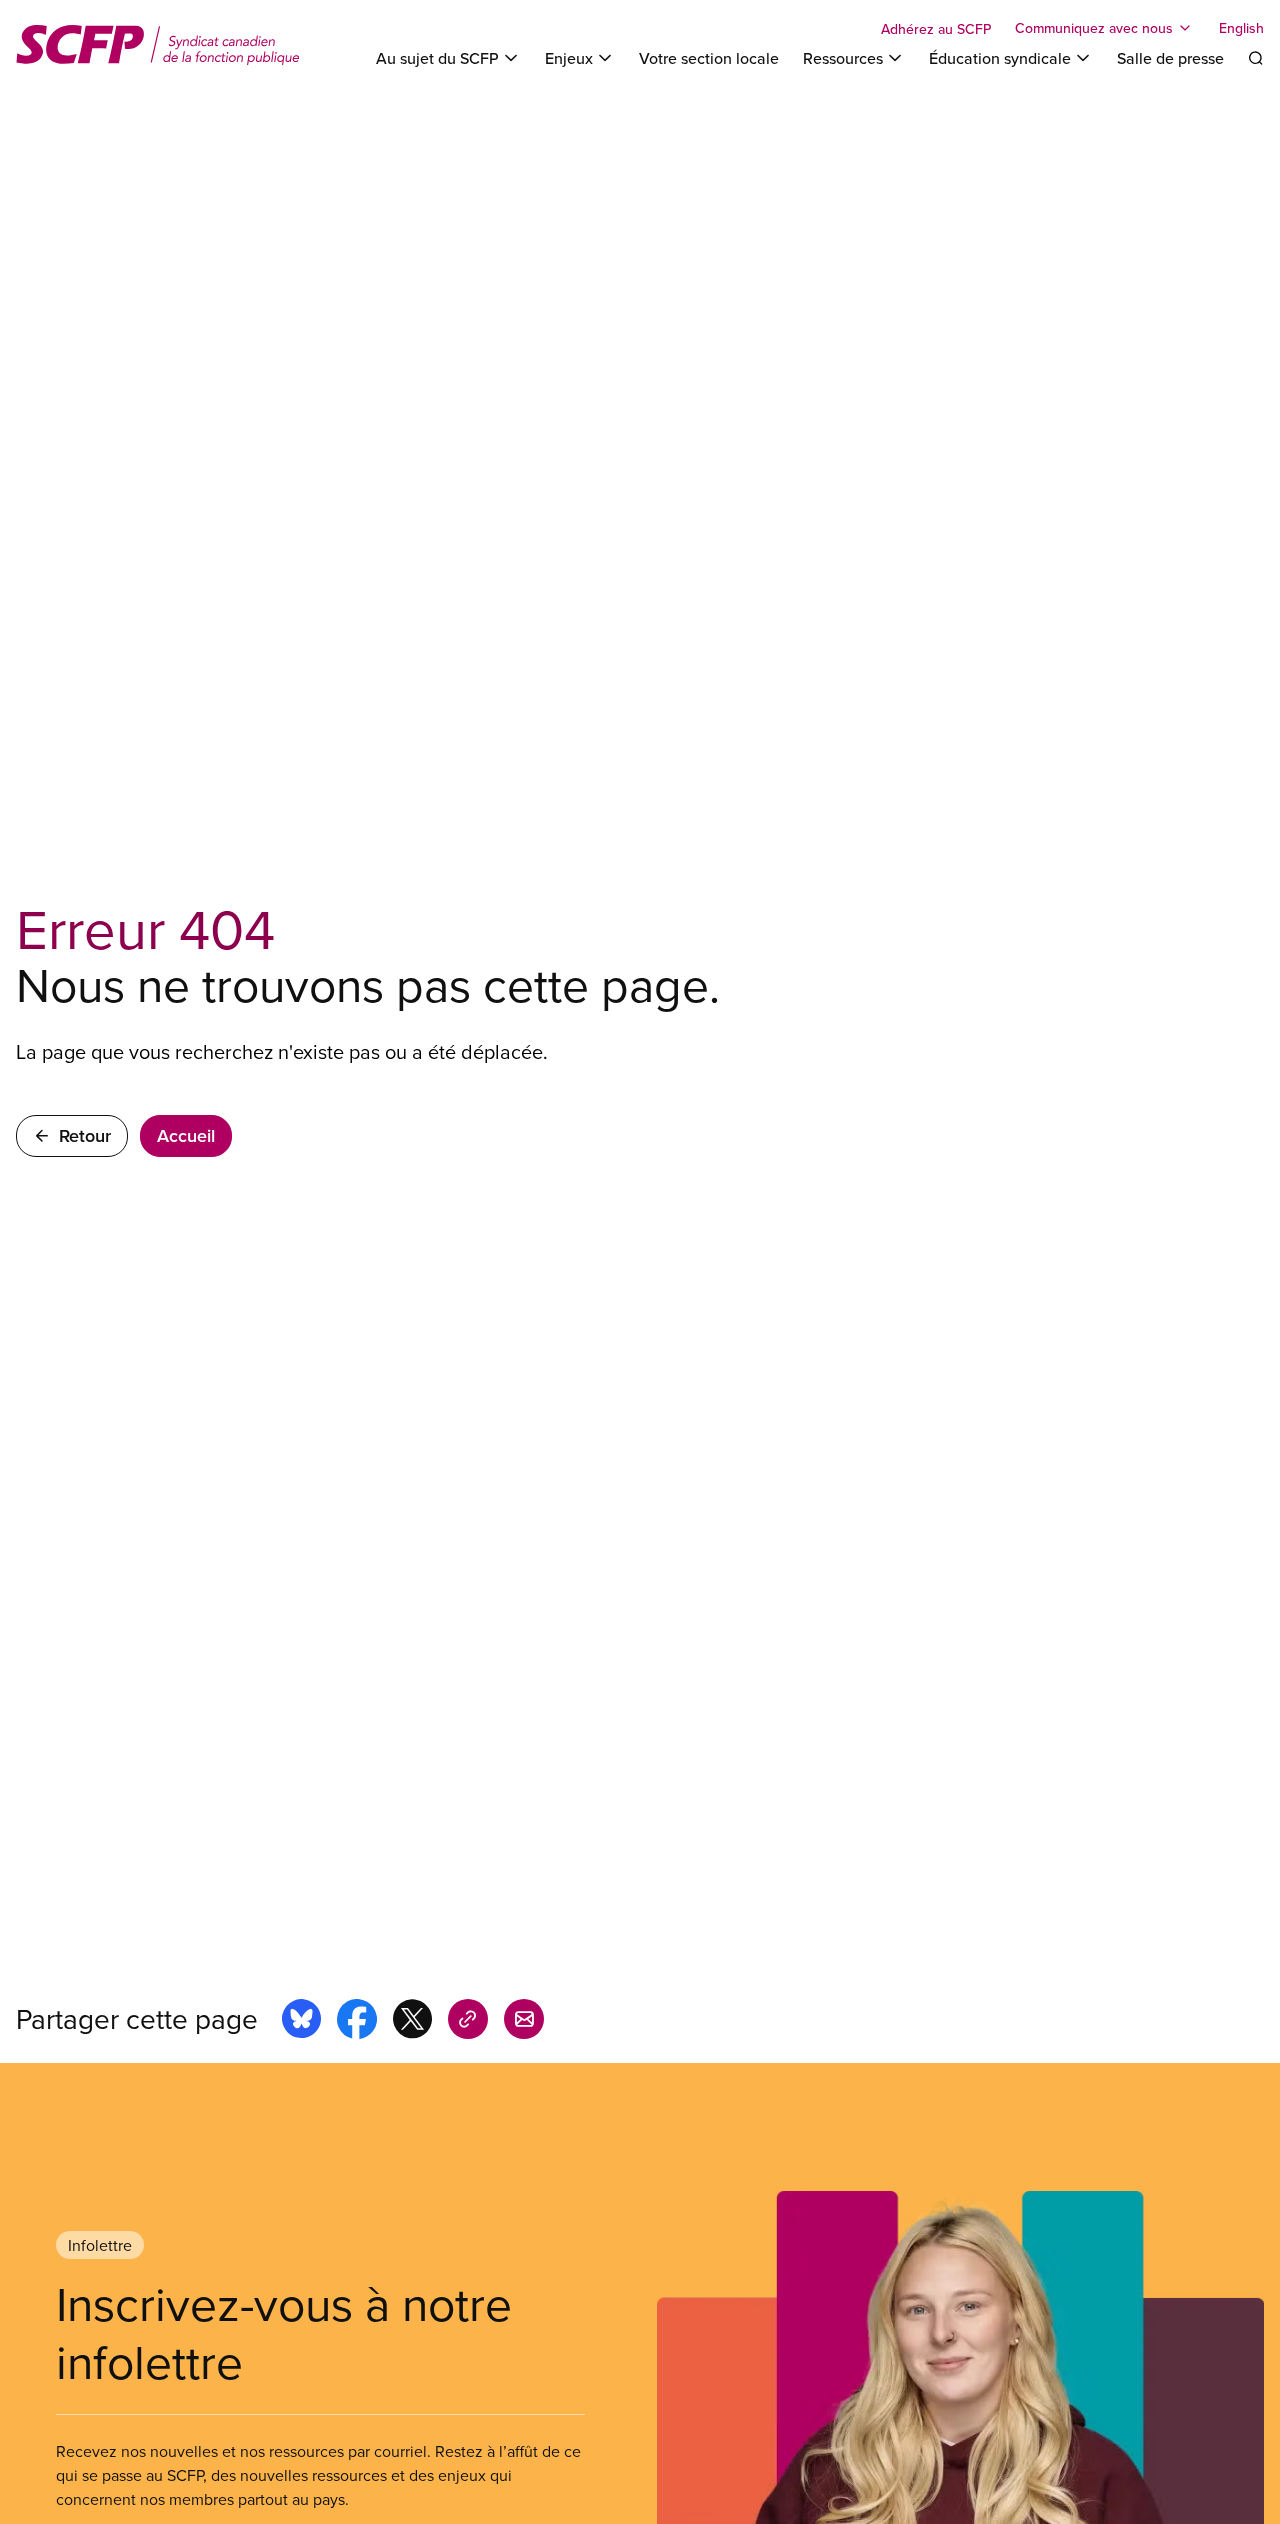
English (1241, 28)
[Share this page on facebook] (357, 2022)
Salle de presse (1170, 58)
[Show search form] (1256, 58)
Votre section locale (709, 58)
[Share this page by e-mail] (524, 2022)
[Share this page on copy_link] (468, 2022)
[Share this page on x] (412, 2022)
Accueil (186, 1135)
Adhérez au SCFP (936, 29)
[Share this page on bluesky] (301, 2022)
